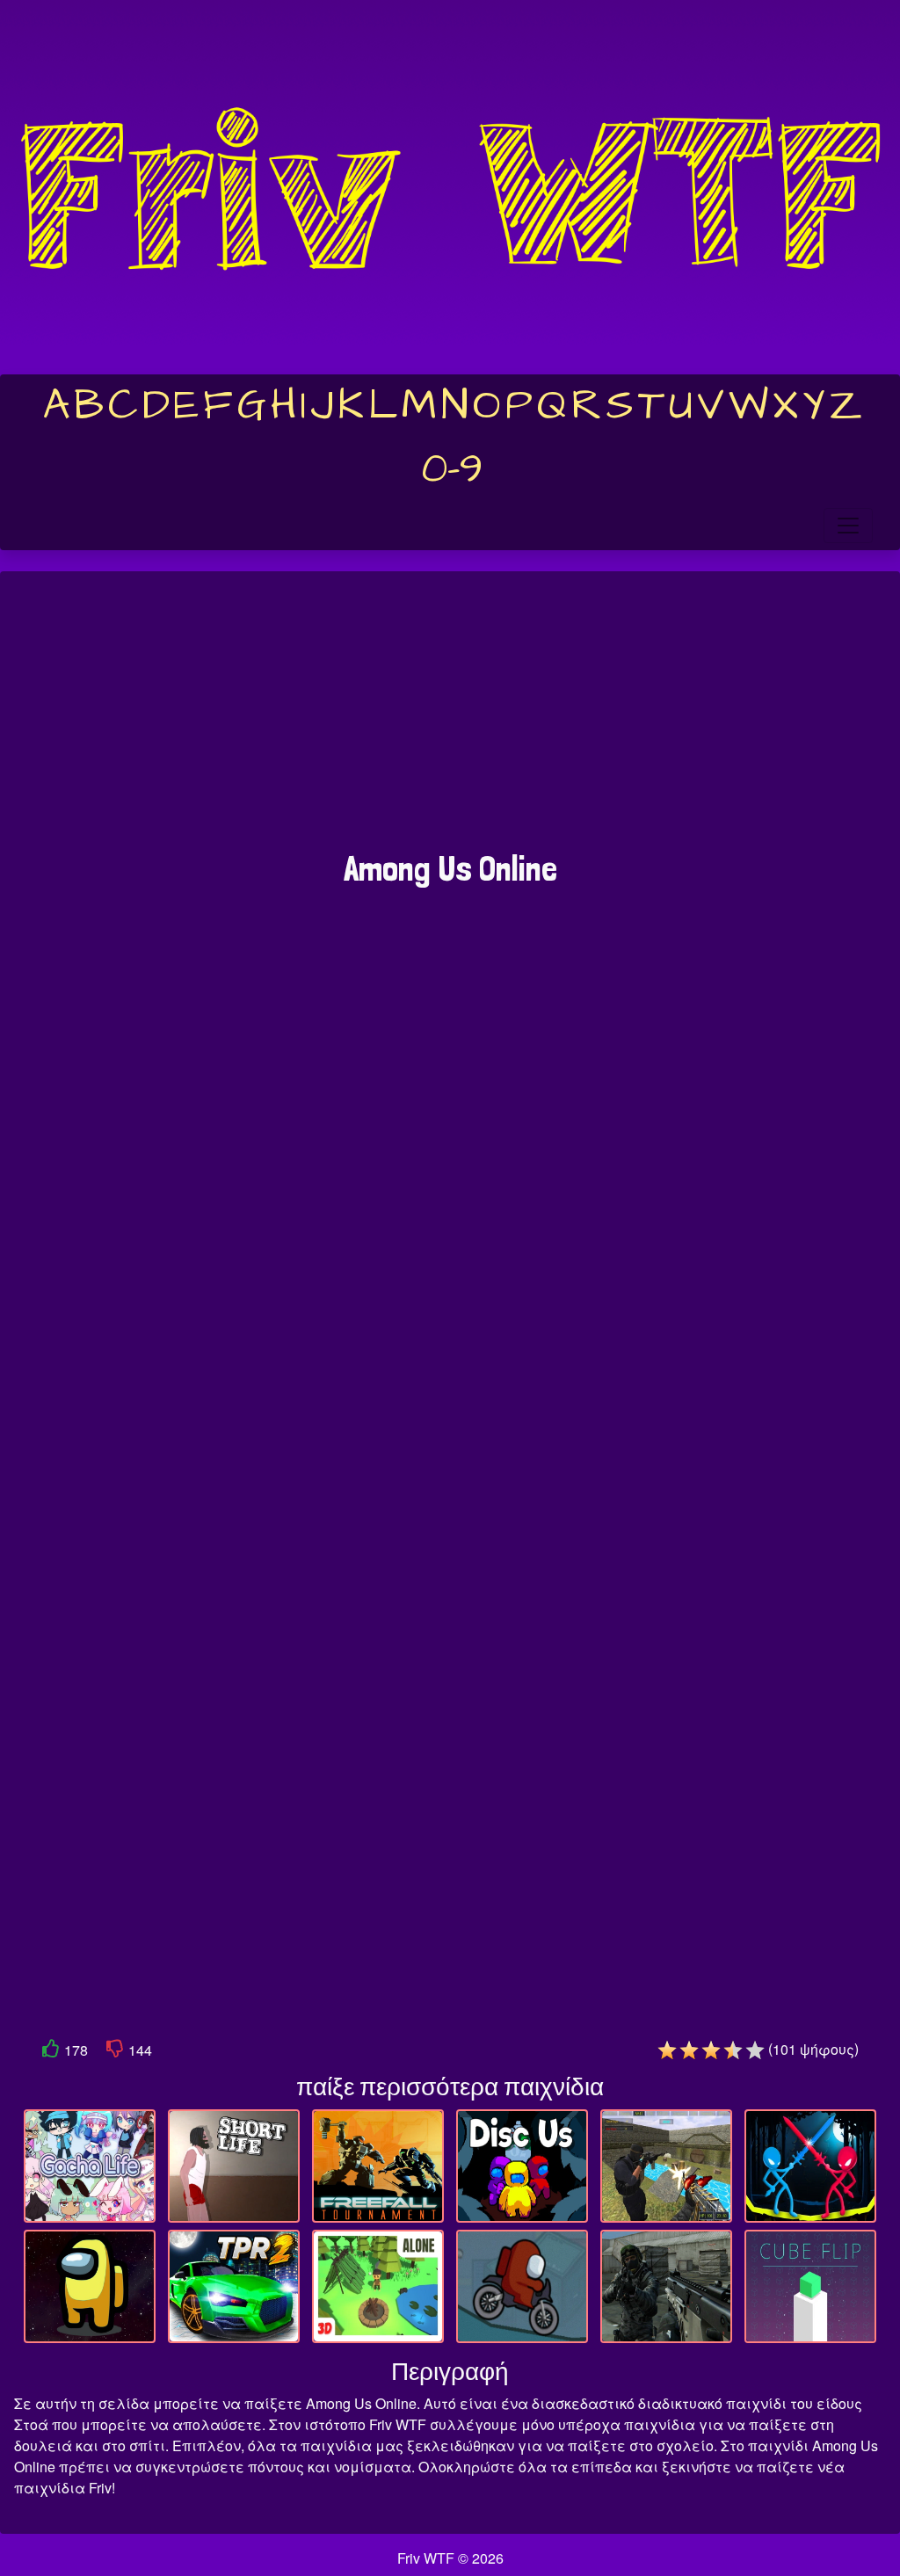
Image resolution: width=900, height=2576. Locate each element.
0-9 (452, 469)
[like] (51, 2052)
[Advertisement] (450, 720)
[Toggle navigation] (848, 526)
